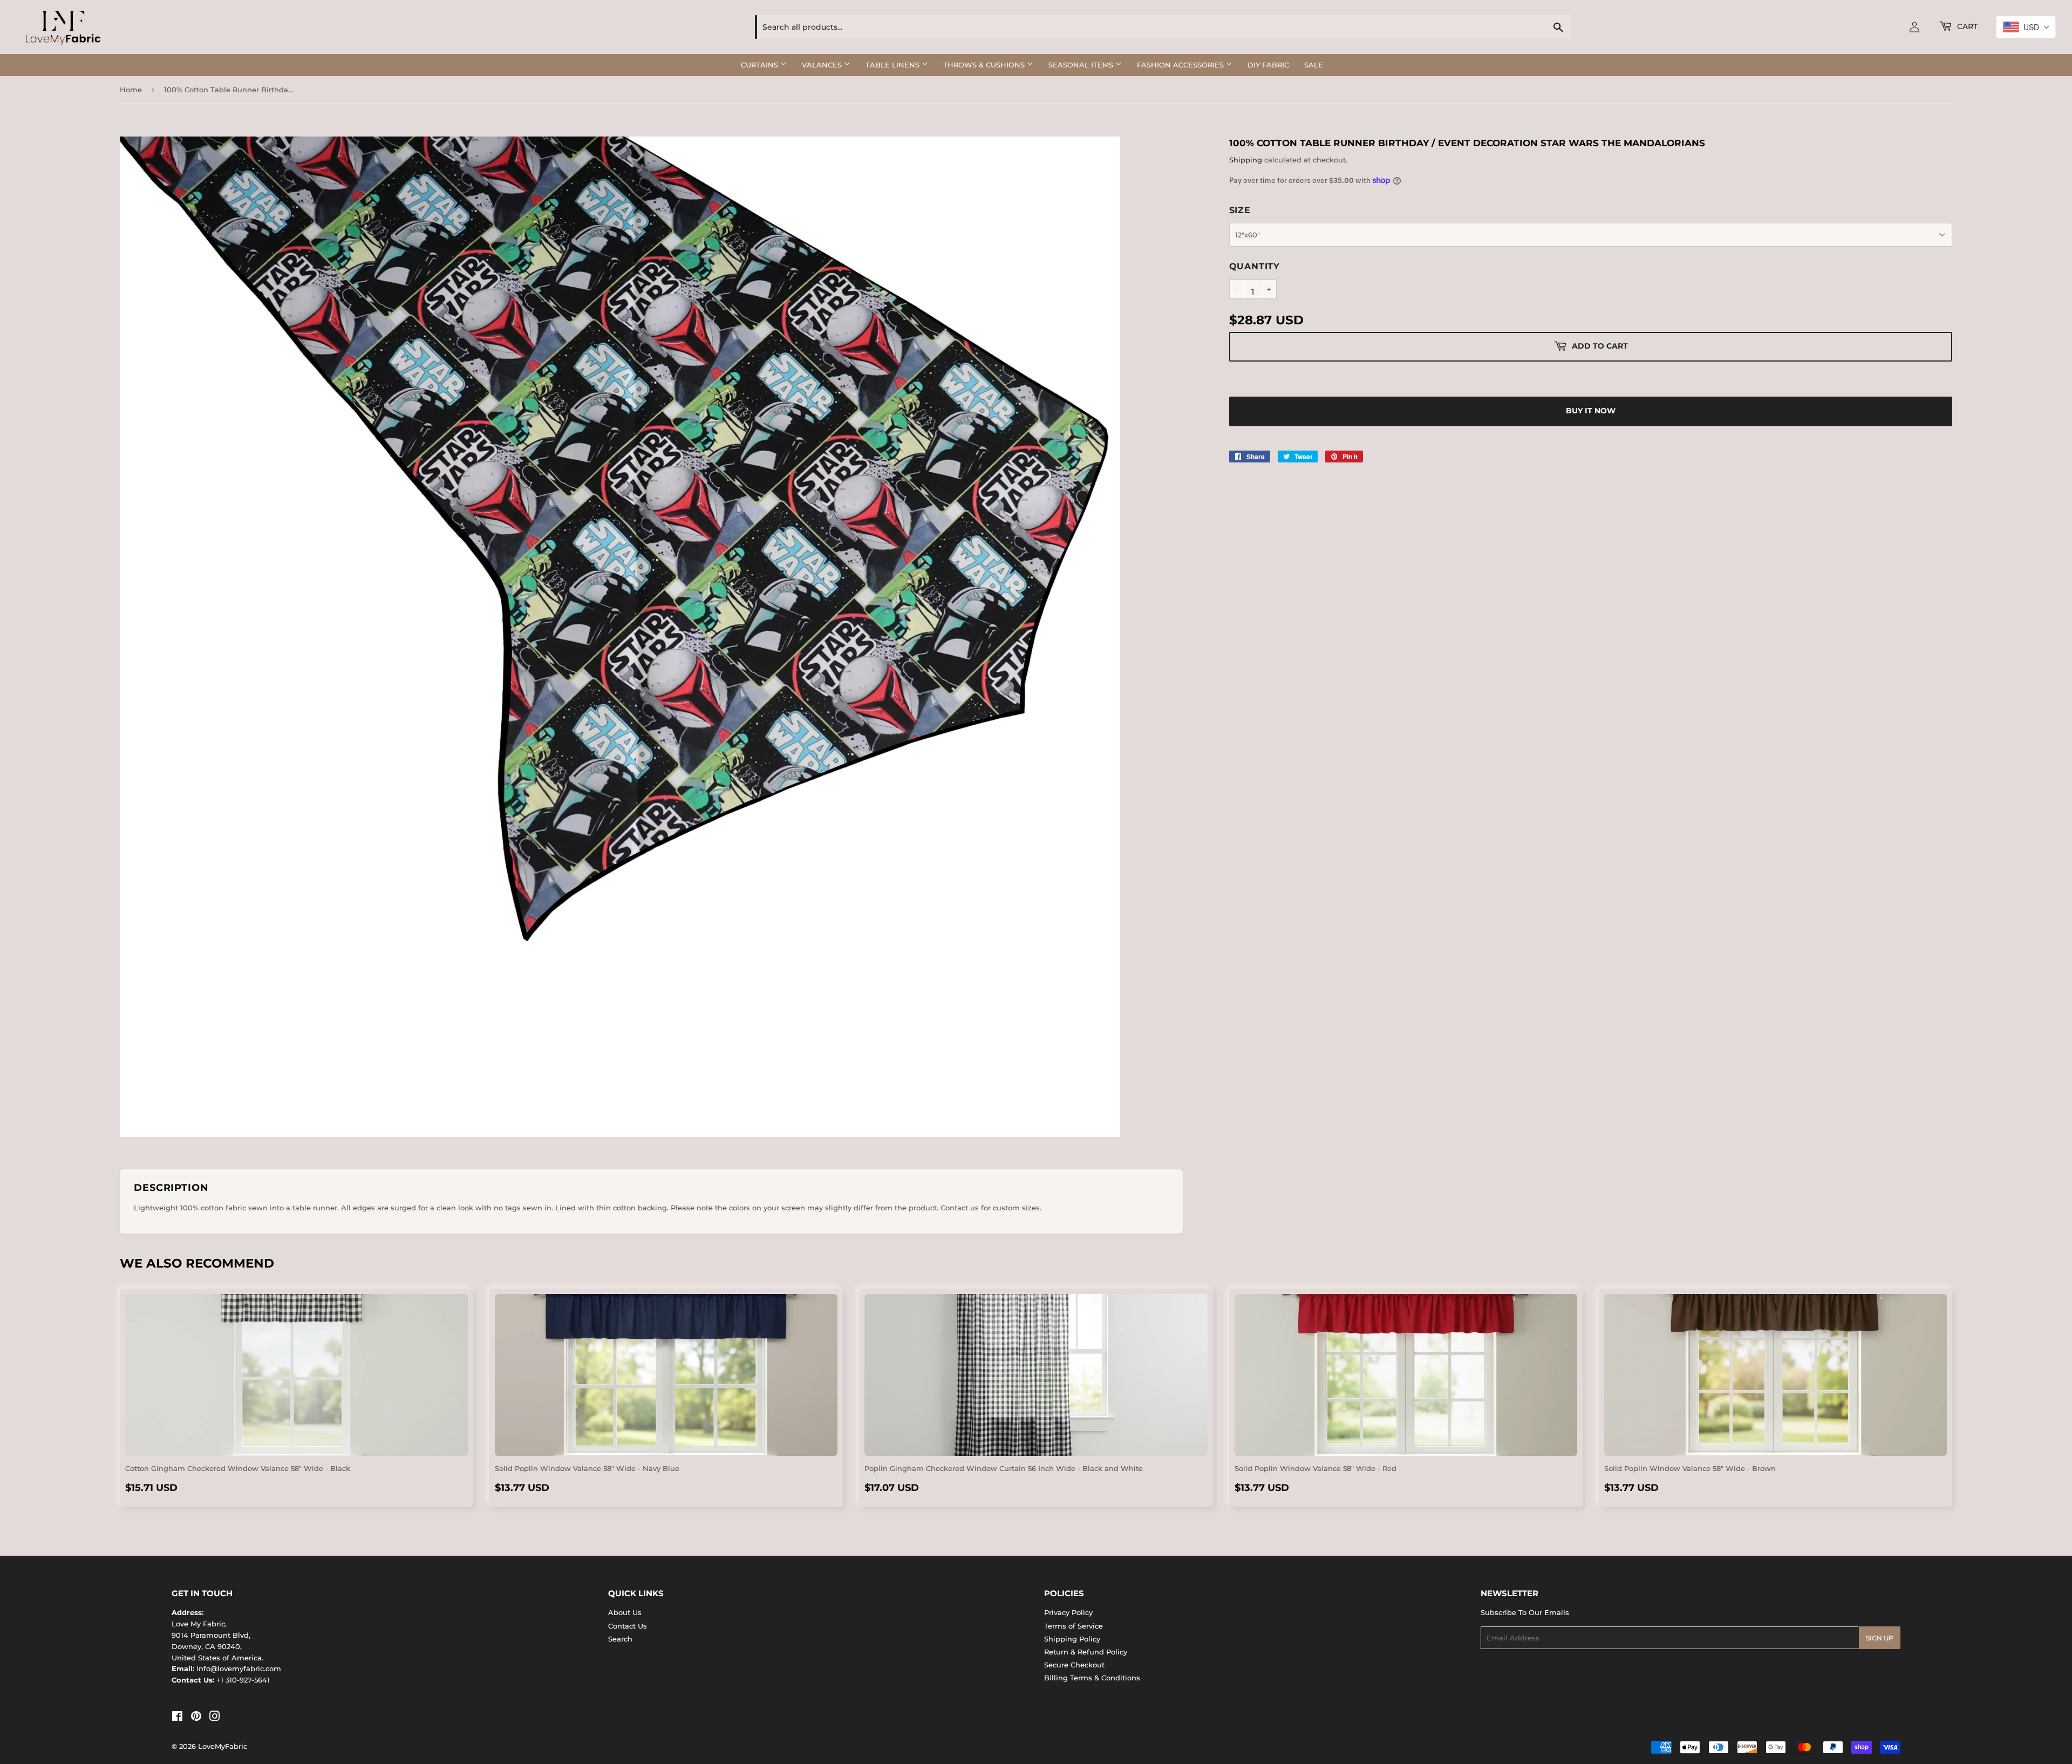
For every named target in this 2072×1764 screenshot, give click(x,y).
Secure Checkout (1074, 1665)
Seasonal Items (1082, 65)
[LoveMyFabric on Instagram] (215, 1718)
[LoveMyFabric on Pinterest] (196, 1718)
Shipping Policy (1072, 1639)
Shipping (1246, 160)
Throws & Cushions (985, 65)
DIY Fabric (1268, 65)
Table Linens (894, 65)
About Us (625, 1612)
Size (1240, 210)
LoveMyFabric (223, 1746)
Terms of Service (1074, 1626)
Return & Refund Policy (1086, 1652)
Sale (1314, 65)
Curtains (761, 65)
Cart (1966, 26)
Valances (823, 65)
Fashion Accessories (1181, 65)
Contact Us (628, 1626)
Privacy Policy (1068, 1612)
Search (620, 1639)
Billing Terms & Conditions (1092, 1678)
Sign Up (1880, 1638)
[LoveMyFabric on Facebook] (177, 1718)
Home (131, 90)
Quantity (1255, 266)
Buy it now (1591, 411)
